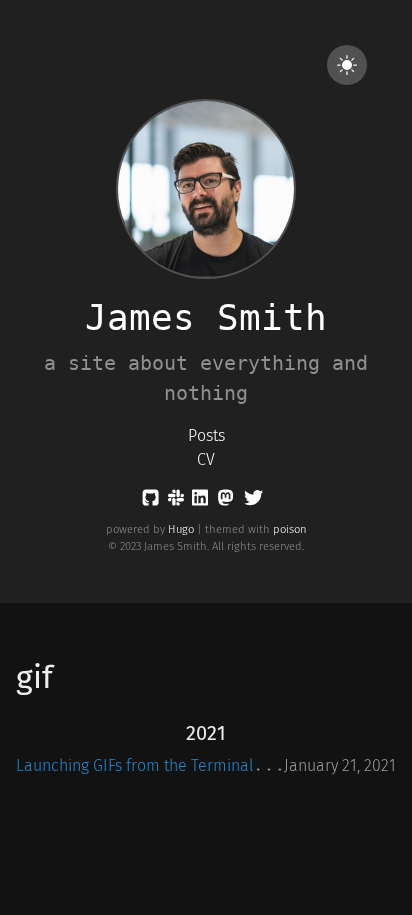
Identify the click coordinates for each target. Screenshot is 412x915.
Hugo (181, 529)
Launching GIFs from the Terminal (135, 765)
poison (290, 529)
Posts (206, 435)
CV (206, 459)
